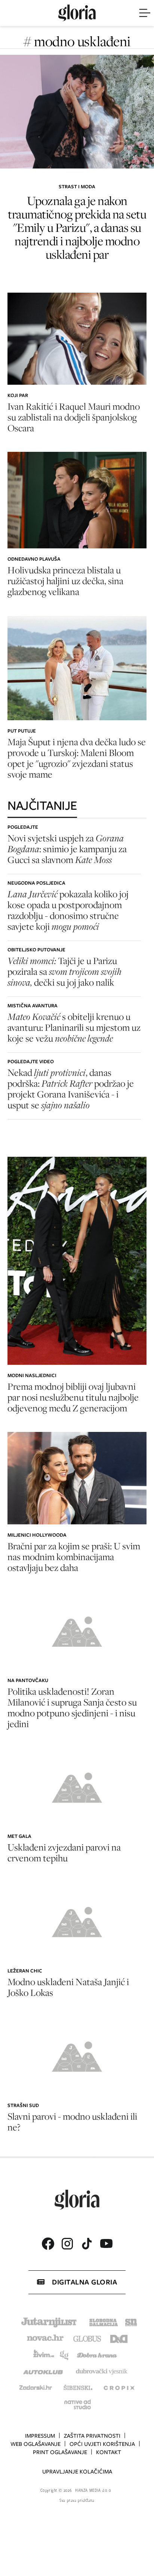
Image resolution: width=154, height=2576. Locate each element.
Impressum (40, 2436)
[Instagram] (67, 2244)
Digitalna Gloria (84, 2282)
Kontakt (109, 2452)
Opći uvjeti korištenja (102, 2444)
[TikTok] (87, 2244)
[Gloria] (77, 13)
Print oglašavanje (60, 2452)
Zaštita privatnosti (92, 2436)
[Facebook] (48, 2244)
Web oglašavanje (36, 2444)
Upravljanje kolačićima (77, 2472)
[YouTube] (106, 2243)
